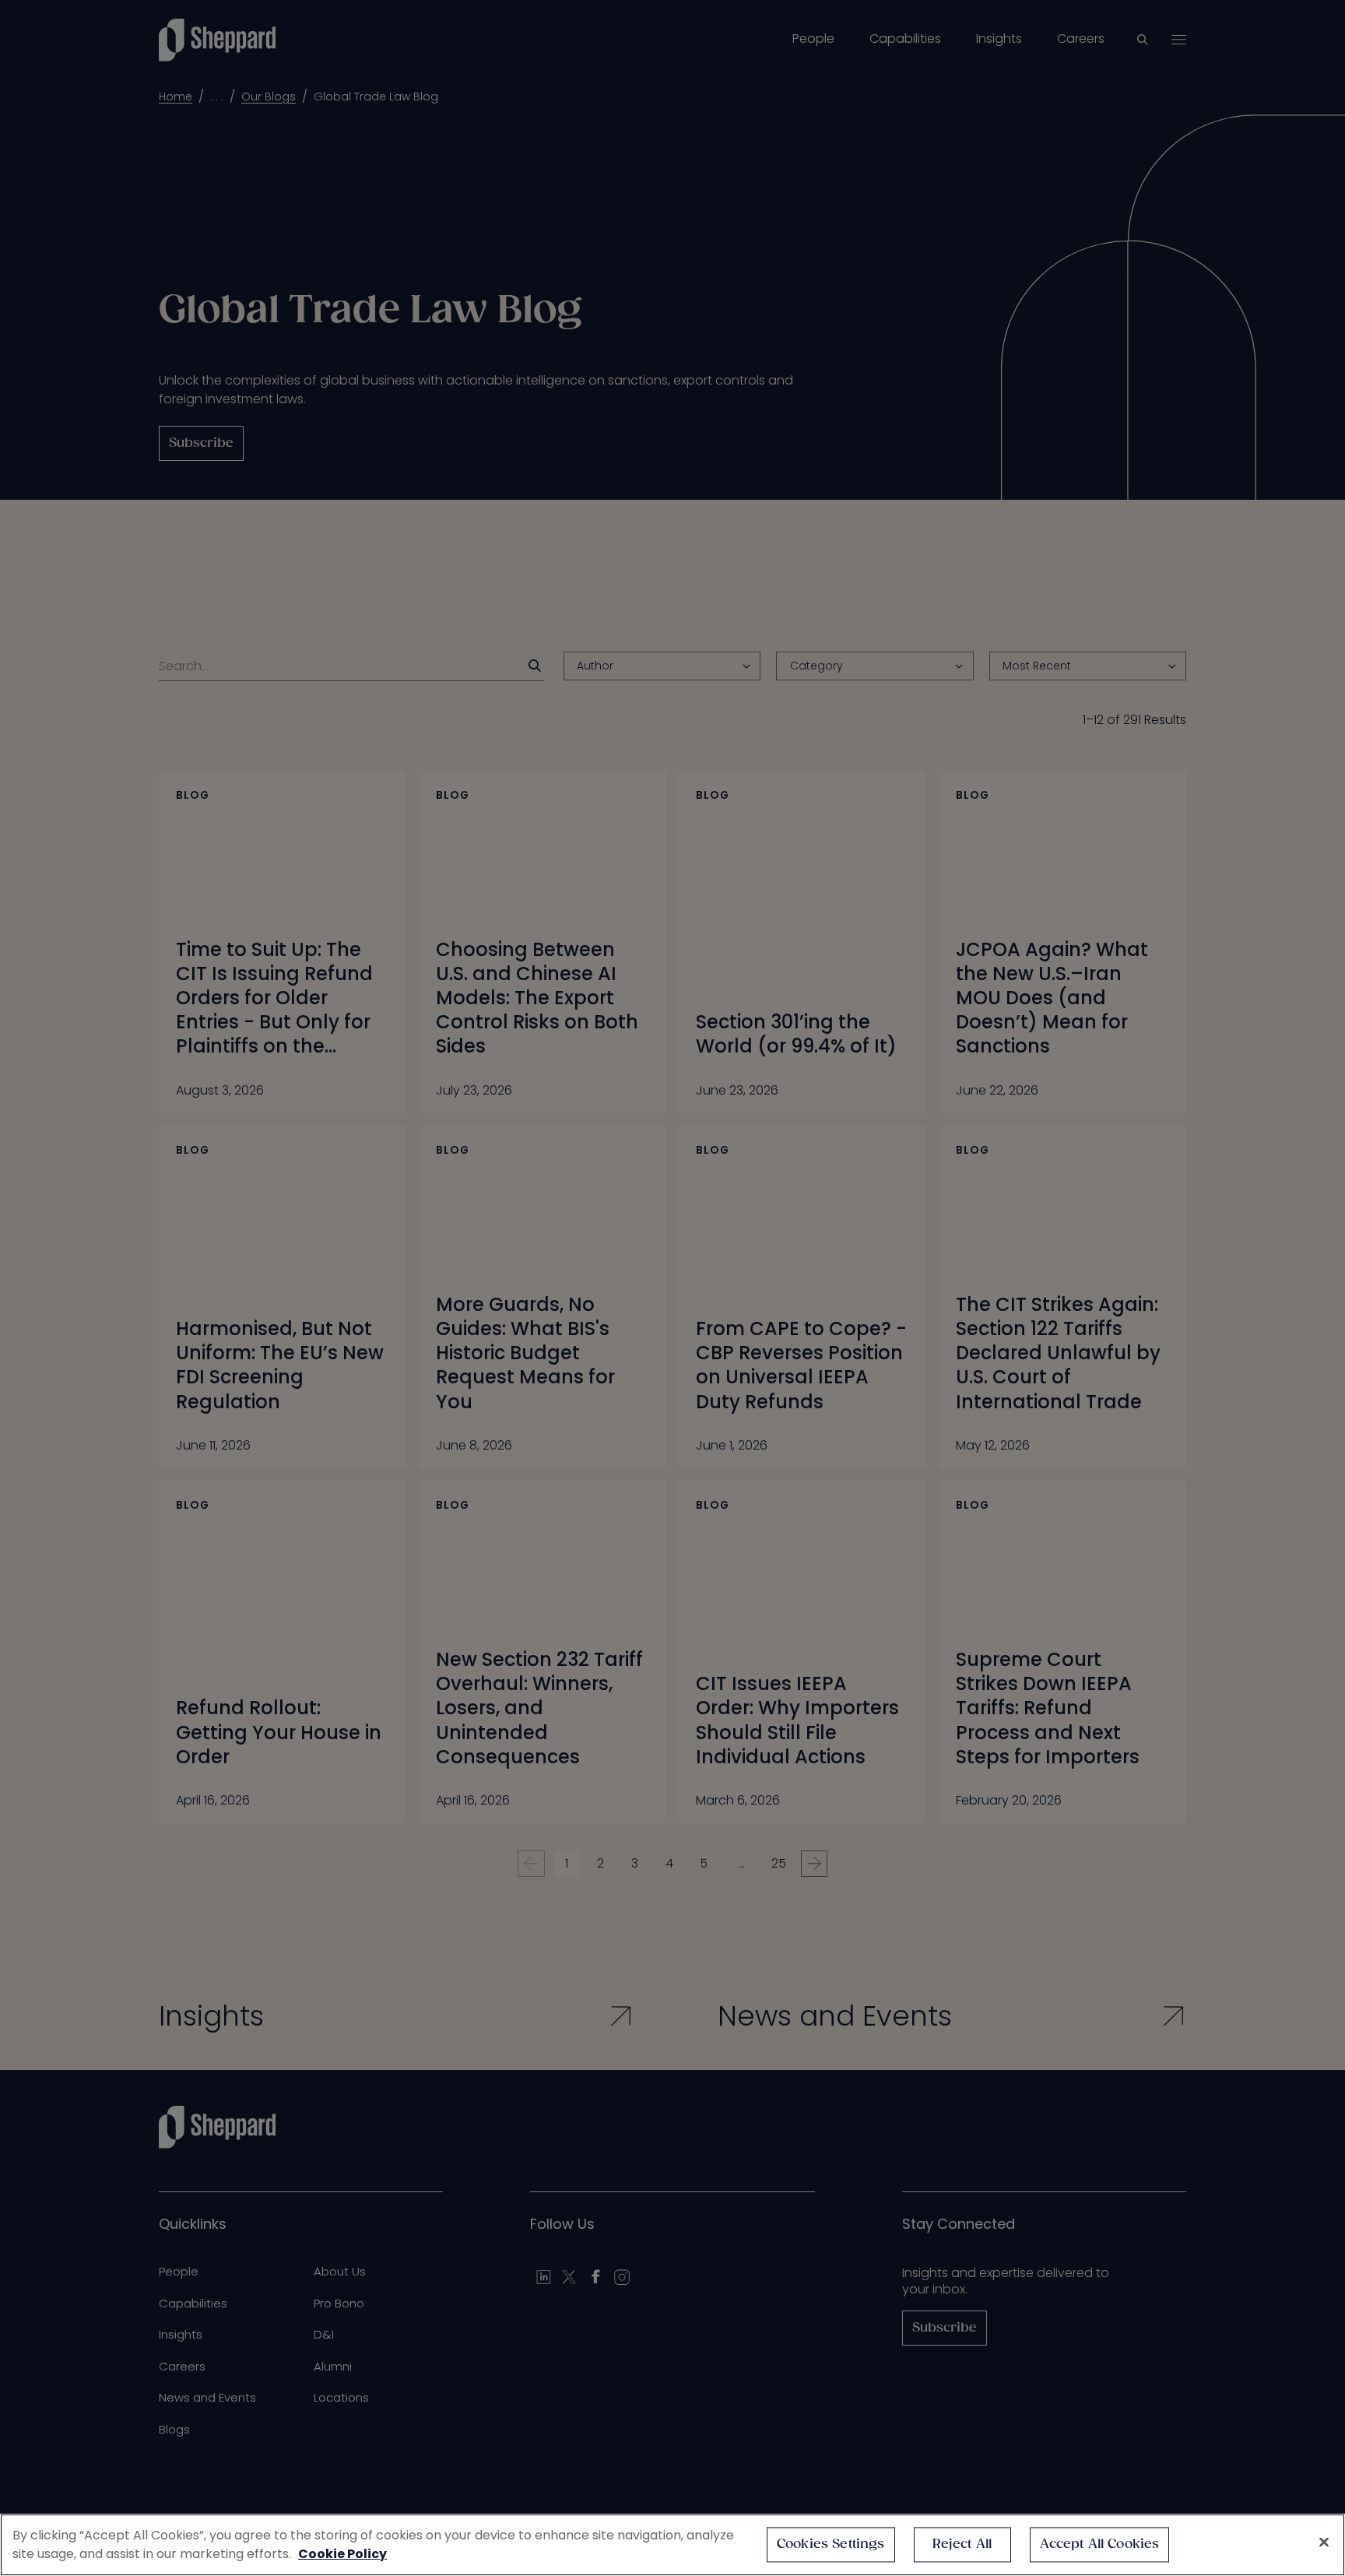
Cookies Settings (831, 2544)
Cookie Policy (342, 2554)
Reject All (962, 2544)
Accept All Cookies (1100, 2544)
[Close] (1324, 2543)
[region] (672, 2545)
